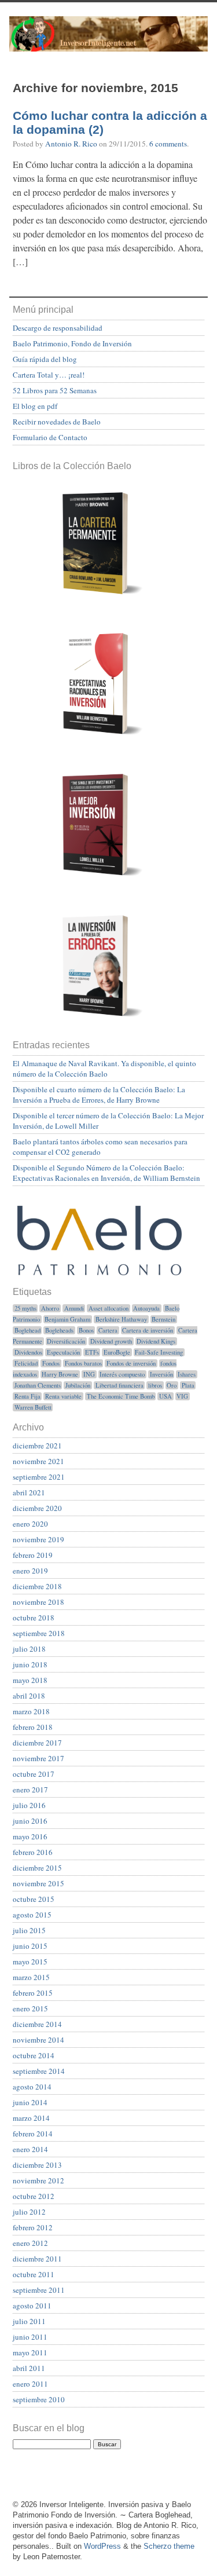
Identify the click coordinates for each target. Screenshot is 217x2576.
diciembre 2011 (37, 2259)
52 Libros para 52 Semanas (55, 390)
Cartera (108, 1330)
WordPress (102, 2546)
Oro (172, 1385)
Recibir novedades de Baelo (57, 422)
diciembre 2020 (37, 1508)
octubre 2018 (34, 1618)
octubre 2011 (34, 2274)
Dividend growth (111, 1341)
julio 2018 (29, 1649)
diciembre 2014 (37, 2024)
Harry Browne (60, 1374)
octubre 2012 (34, 2196)
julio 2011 (29, 2321)
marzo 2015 (31, 1977)
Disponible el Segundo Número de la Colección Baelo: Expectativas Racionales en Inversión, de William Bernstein (106, 1173)
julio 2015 (29, 1930)
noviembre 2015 (38, 1883)
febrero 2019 (33, 1555)
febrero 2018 (33, 1727)
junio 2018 (30, 1664)
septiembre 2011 (39, 2290)
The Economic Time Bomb (121, 1396)
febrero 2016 (33, 1852)
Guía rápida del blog (45, 359)
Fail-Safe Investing (159, 1352)
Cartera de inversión (148, 1330)
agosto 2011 (32, 2306)
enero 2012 (30, 2243)
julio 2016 (29, 1805)
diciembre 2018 (37, 1586)
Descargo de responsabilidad (58, 328)
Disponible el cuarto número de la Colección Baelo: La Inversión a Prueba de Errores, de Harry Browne (99, 1095)
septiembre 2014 (39, 2071)
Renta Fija (27, 1396)
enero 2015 (30, 2008)
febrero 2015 (33, 1993)
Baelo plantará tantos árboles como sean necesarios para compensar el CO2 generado (100, 1147)
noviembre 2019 (38, 1539)
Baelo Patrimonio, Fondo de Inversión (72, 343)
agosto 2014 (32, 2087)
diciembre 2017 (37, 1743)
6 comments (168, 144)
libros (155, 1385)
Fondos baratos (83, 1363)
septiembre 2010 (39, 2399)
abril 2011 (29, 2368)
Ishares (187, 1374)
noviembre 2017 (38, 1758)
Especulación (63, 1352)
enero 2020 (30, 1524)
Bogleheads (59, 1330)
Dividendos (28, 1352)
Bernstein (163, 1319)
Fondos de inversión (131, 1363)
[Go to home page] (108, 42)
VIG (182, 1396)
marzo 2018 (31, 1711)
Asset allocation (108, 1308)
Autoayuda (146, 1308)
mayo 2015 (30, 1962)
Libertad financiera (119, 1385)
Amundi (74, 1308)
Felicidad (26, 1363)
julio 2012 (29, 2212)
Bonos (86, 1330)
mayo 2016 (30, 1836)
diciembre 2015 (37, 1868)
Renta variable (63, 1396)
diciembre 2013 (37, 2165)
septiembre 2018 (39, 1633)
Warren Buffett (33, 1407)
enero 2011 (30, 2384)
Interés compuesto (122, 1374)
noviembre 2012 (38, 2180)
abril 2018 (29, 1696)
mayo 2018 (30, 1680)
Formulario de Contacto (50, 437)
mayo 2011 (30, 2352)
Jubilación (78, 1385)
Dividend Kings (156, 1341)
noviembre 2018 (38, 1602)
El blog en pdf (35, 406)
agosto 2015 (32, 1915)
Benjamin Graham (67, 1319)
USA (165, 1396)
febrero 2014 (33, 2134)
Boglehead (27, 1330)
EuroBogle (117, 1352)
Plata (188, 1385)
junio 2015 (30, 1946)
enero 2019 (30, 1571)
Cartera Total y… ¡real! (49, 375)
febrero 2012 (33, 2227)
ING (89, 1374)
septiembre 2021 (39, 1477)
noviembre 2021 (38, 1461)
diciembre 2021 (37, 1446)
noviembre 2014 (38, 2040)
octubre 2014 (34, 2055)
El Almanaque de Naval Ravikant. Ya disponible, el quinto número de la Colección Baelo (104, 1069)
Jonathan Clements (38, 1385)
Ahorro (50, 1308)
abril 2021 (29, 1492)
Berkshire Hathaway (121, 1319)
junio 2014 (30, 2102)
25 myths (25, 1308)
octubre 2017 (34, 1774)
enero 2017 (30, 1790)
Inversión (161, 1374)
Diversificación (66, 1341)
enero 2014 (30, 2149)
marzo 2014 (31, 2118)
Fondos (51, 1363)
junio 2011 (30, 2337)
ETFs (92, 1352)
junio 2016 (30, 1821)
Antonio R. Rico (71, 144)
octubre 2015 (34, 1899)
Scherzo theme (169, 2546)
